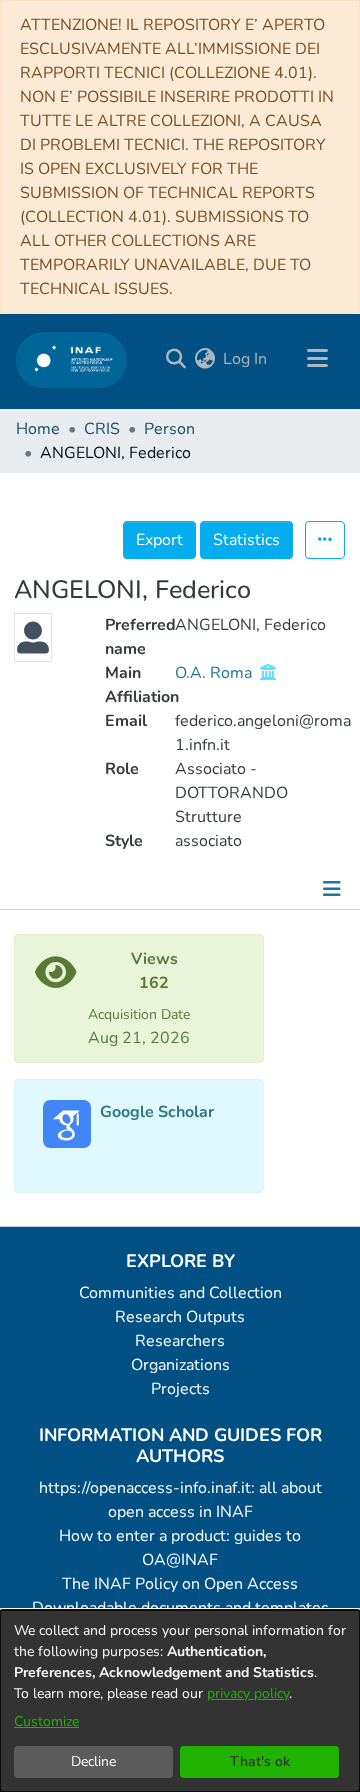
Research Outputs (180, 1317)
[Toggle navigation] (317, 359)
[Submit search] (175, 359)
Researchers (180, 1341)
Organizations (180, 1365)
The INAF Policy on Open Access (180, 1584)
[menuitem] (204, 359)
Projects (180, 1389)
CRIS (102, 429)
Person (169, 429)
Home (38, 429)
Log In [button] (246, 359)
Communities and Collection (180, 1293)
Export (159, 540)
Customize (46, 1721)
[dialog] (180, 1701)
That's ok (260, 1761)
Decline (93, 1761)
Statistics (246, 540)
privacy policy (248, 1693)
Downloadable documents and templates (180, 1608)
